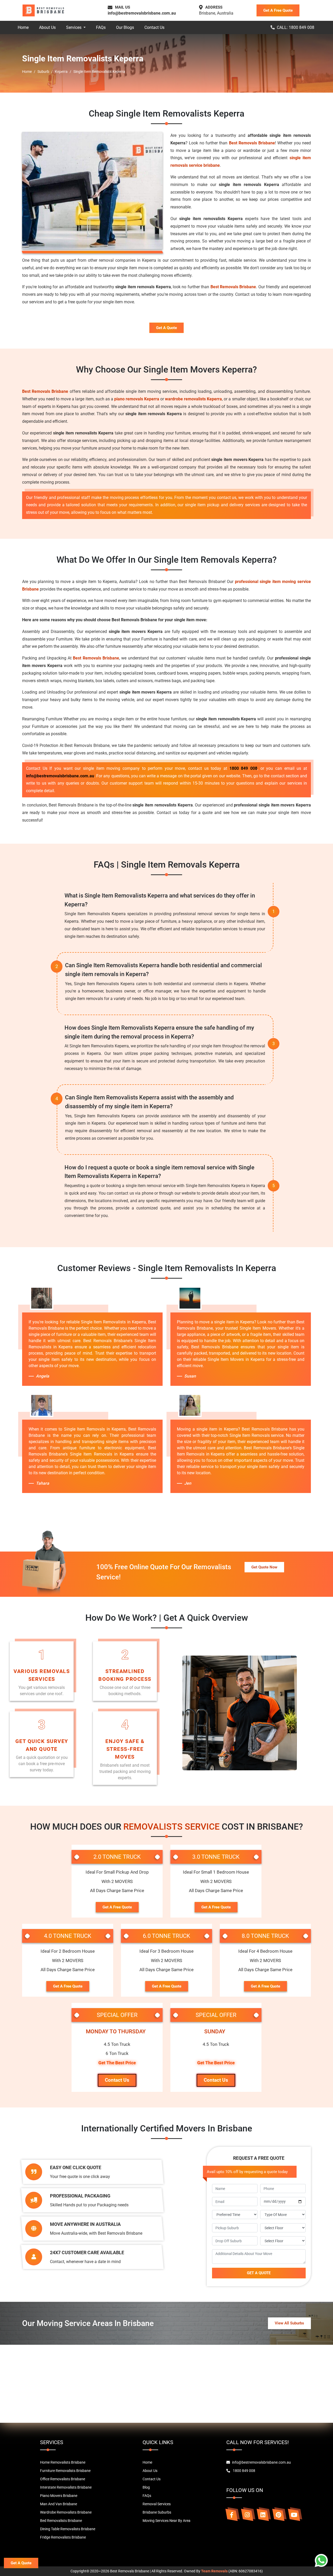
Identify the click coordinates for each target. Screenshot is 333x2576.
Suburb (43, 72)
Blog (146, 2487)
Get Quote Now (264, 1567)
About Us (47, 27)
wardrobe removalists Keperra (193, 399)
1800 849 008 (243, 768)
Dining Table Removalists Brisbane (68, 2529)
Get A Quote (166, 328)
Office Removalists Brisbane (63, 2479)
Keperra (61, 72)
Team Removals (214, 2571)
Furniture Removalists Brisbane (65, 2471)
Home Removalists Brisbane (63, 2462)
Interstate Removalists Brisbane (66, 2487)
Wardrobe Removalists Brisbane (66, 2512)
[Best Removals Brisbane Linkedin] (263, 2515)
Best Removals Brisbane (252, 143)
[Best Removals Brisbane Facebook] (232, 2515)
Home (23, 27)
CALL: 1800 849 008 (296, 27)
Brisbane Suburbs (157, 2512)
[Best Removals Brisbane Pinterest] (278, 2515)
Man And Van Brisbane (59, 2504)
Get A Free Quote (278, 10)
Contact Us (154, 27)
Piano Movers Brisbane (59, 2496)
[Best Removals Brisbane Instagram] (247, 2515)
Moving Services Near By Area (166, 2521)
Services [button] (74, 27)
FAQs (101, 27)
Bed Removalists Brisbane (61, 2521)
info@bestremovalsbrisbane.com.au (142, 13)
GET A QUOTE (259, 2273)
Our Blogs (125, 27)
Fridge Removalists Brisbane (63, 2537)
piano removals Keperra (137, 399)
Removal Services (157, 2504)
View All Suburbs (289, 2323)
